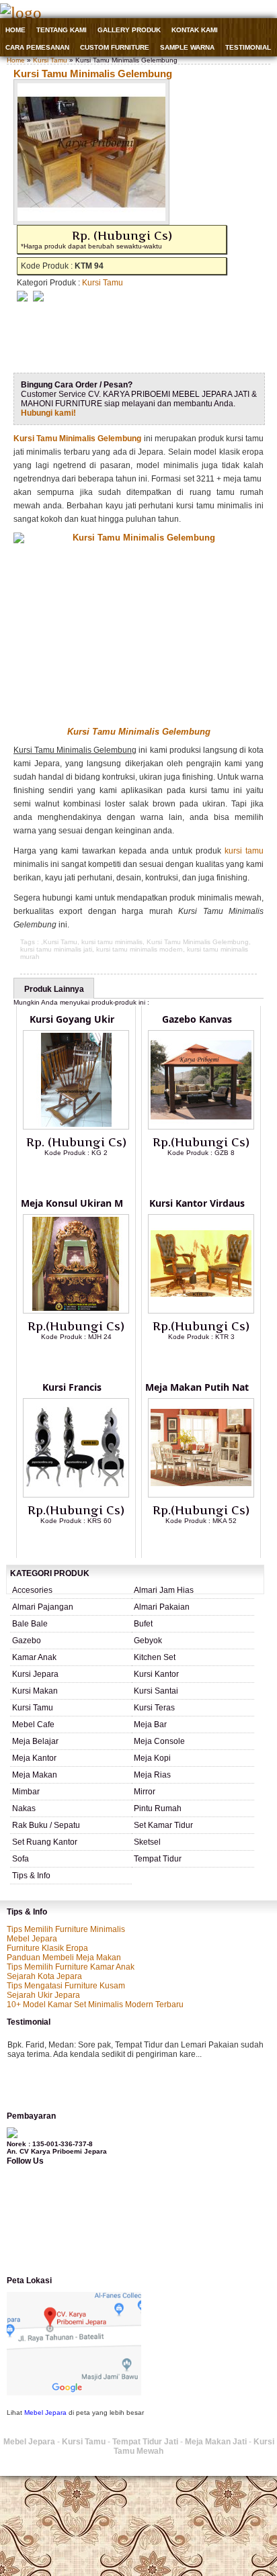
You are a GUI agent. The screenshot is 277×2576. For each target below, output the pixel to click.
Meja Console (159, 1741)
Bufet (143, 1624)
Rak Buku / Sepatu (46, 1825)
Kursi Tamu (50, 60)
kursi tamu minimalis (112, 942)
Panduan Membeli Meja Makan (64, 1958)
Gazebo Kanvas (197, 1019)
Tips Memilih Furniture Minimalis (66, 1929)
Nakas (24, 1808)
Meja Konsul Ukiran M (72, 1203)
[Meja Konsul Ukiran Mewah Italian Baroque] (76, 1311)
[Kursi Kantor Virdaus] (201, 1311)
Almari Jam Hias (164, 1590)
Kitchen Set (155, 1657)
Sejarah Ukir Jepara (43, 1995)
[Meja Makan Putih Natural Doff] (201, 1495)
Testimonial (248, 47)
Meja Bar (150, 1724)
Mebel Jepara (32, 1939)
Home (15, 30)
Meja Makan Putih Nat (197, 1387)
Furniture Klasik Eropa (47, 1948)
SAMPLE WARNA (187, 47)
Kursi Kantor (156, 1674)
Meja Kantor (34, 1758)
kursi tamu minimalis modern (140, 949)
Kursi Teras (154, 1708)
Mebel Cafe (33, 1724)
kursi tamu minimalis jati (56, 949)
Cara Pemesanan (37, 47)
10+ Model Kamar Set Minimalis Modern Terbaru (95, 2005)
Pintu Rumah (158, 1808)
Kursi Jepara (35, 1674)
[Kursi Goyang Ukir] (76, 1127)
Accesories (32, 1590)
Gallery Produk (129, 30)
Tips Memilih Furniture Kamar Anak (71, 1967)
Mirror (145, 1792)
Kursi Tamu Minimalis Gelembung (93, 74)
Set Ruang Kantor (45, 1842)
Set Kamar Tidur (163, 1825)
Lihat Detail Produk (86, 1175)
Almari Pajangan (43, 1607)
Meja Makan (35, 1775)
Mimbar (26, 1792)
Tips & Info (31, 1876)
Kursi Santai (156, 1691)
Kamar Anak (34, 1657)
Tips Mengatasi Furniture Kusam (66, 1986)
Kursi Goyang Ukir (72, 1019)
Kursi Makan (35, 1691)
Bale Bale (30, 1624)
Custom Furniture (115, 47)
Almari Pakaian (162, 1607)
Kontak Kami (195, 30)
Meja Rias (152, 1775)
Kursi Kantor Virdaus (197, 1203)
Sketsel (147, 1842)
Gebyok (148, 1641)
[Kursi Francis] (76, 1495)
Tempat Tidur (158, 1859)
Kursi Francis (72, 1387)
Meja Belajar (35, 1741)
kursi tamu (244, 851)
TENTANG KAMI (62, 30)
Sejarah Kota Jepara (44, 1976)
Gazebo (27, 1641)
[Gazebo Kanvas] (201, 1127)
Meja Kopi (152, 1758)
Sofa (21, 1859)
